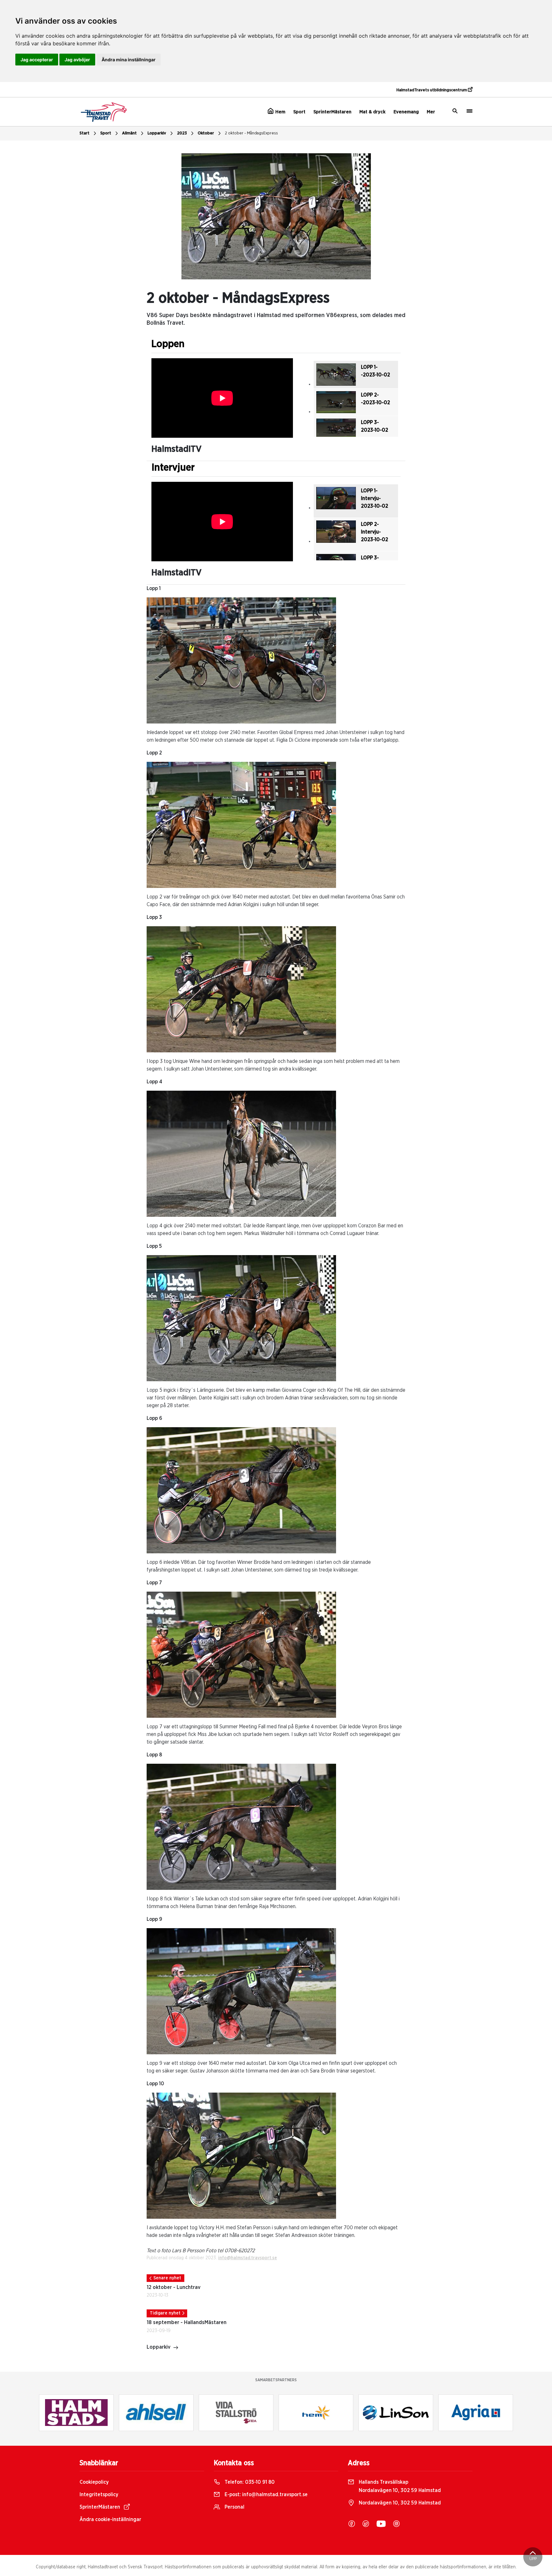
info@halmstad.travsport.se (248, 2258)
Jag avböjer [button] (77, 60)
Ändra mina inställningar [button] (129, 60)
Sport (299, 112)
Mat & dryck (372, 112)
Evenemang (406, 112)
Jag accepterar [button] (37, 60)
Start (84, 133)
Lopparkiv (157, 133)
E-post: (265, 2495)
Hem (280, 112)
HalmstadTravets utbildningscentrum (432, 90)
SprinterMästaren (332, 112)
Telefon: (249, 2482)
